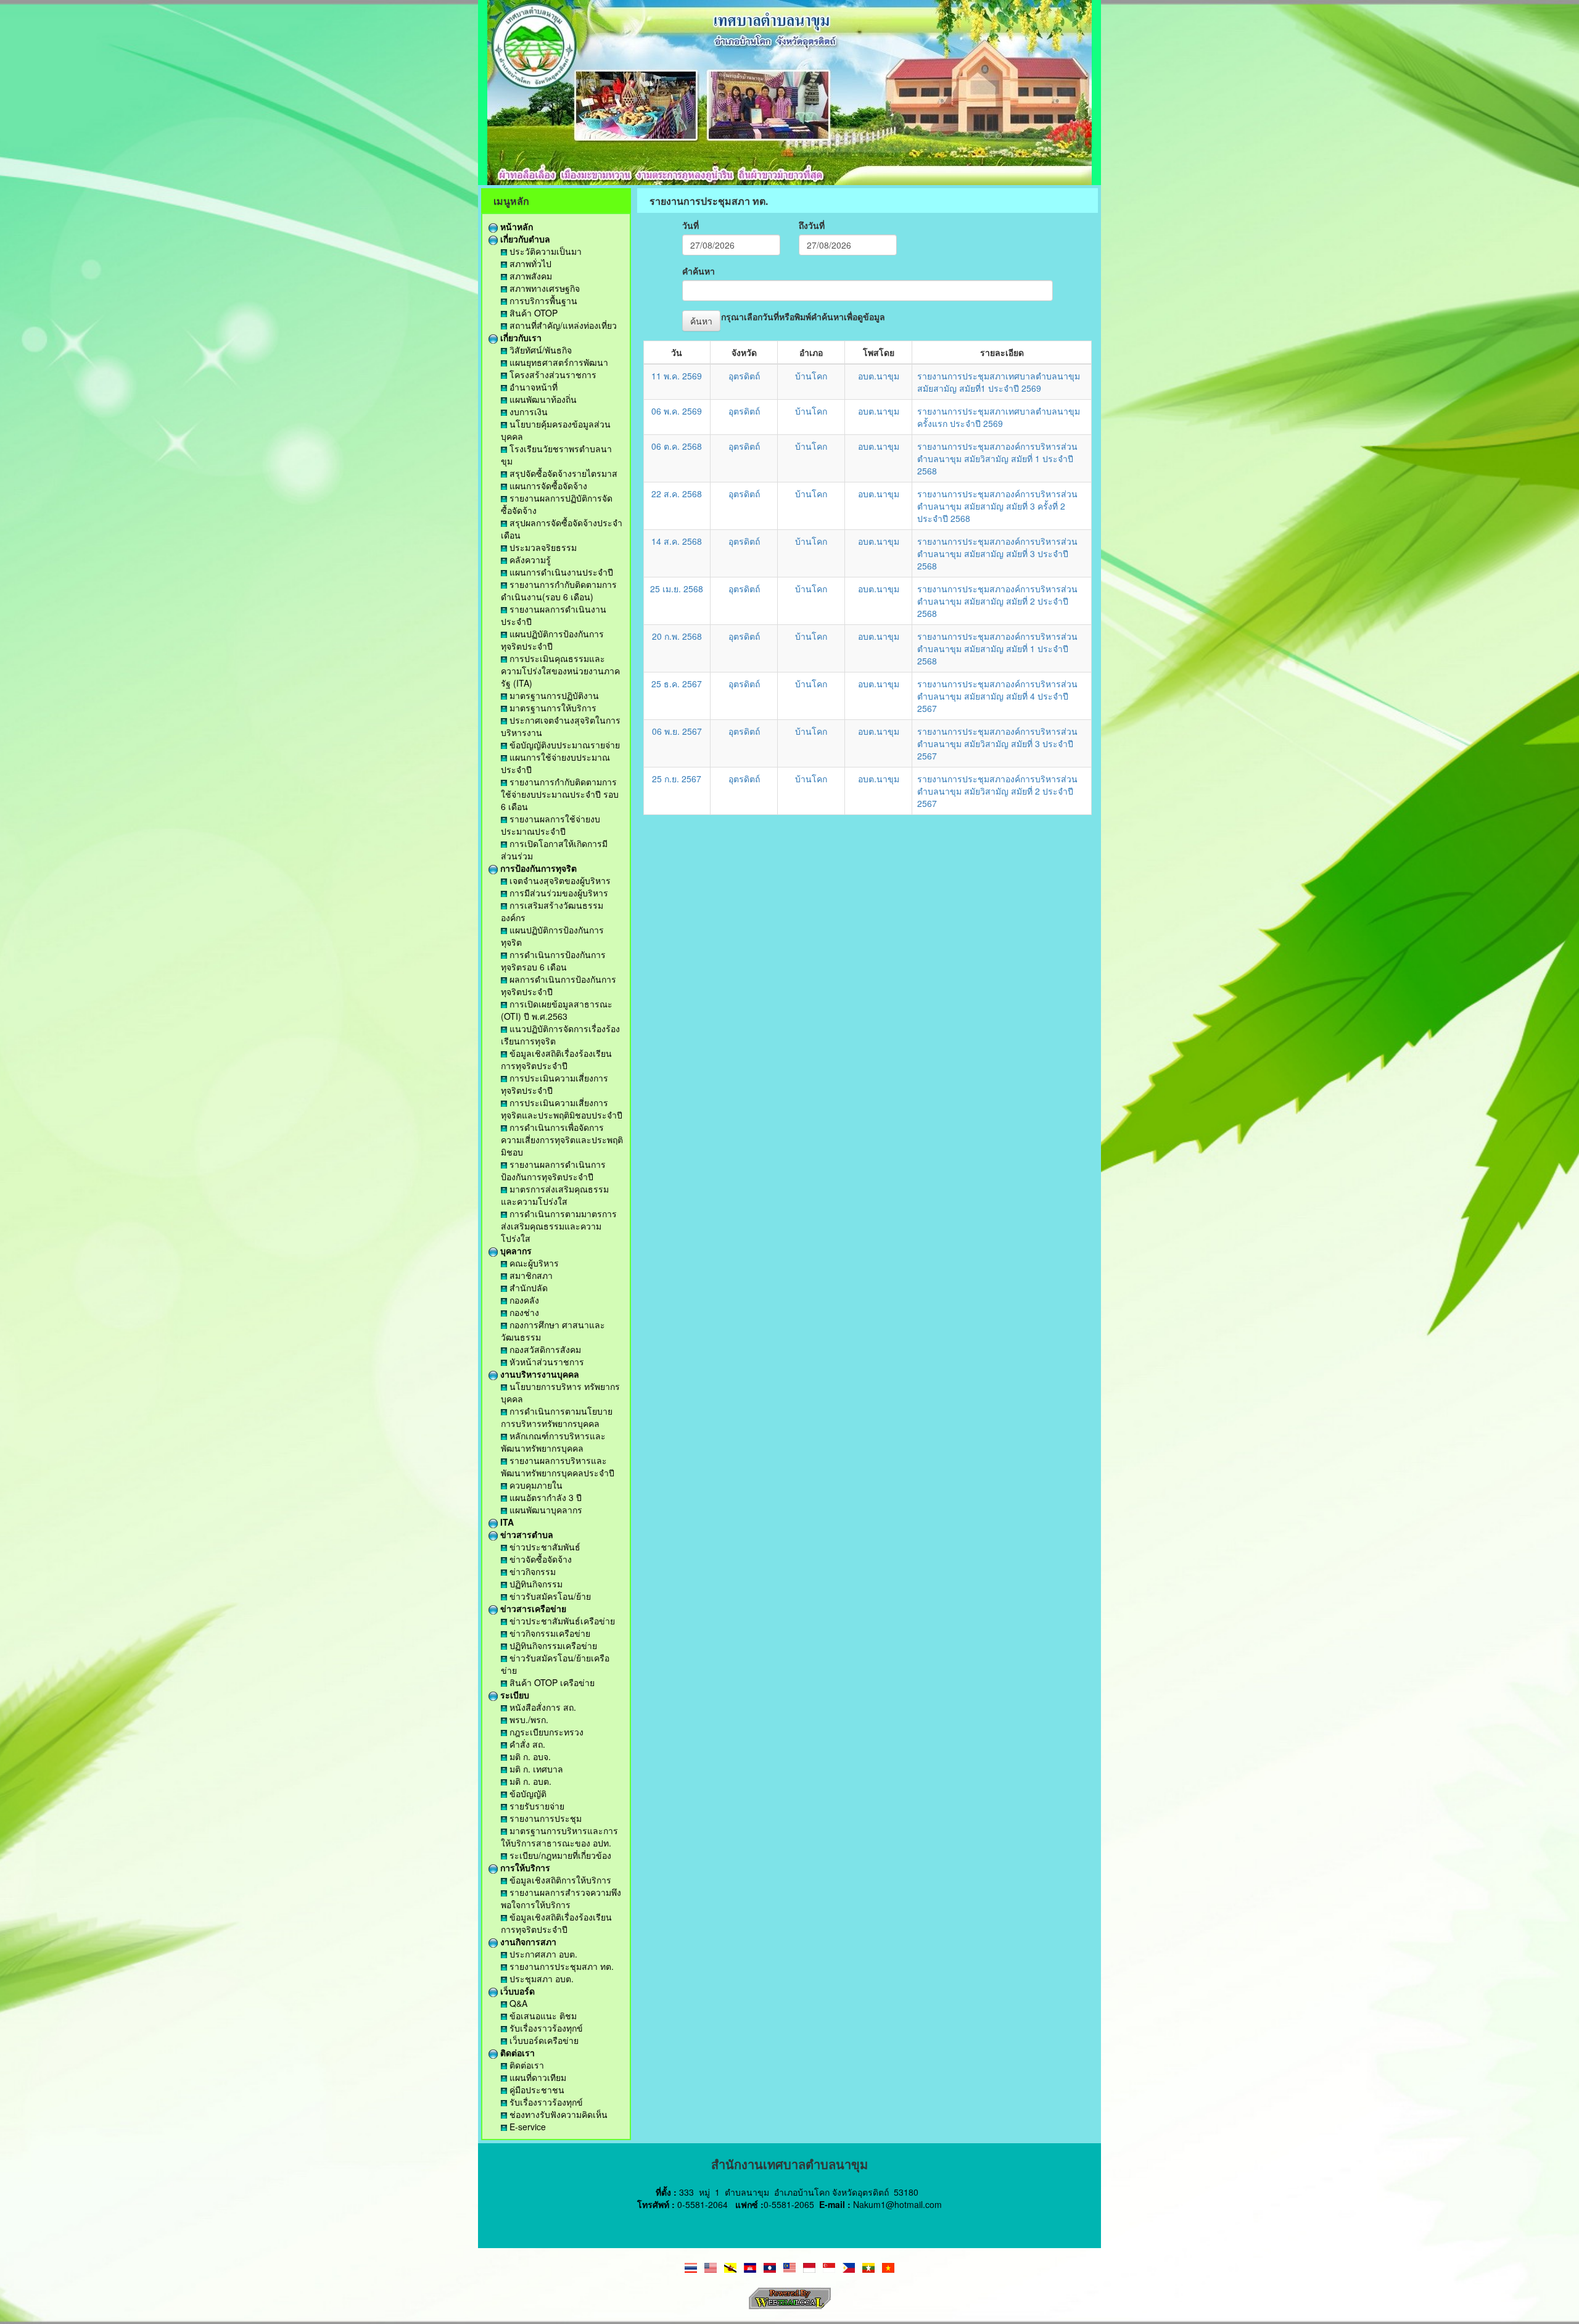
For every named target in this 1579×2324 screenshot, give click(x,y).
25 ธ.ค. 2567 (677, 684)
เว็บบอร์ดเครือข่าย (543, 2040)
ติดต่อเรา (516, 2053)
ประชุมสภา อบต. (540, 1979)
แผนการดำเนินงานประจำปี (560, 572)
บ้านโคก (811, 376)
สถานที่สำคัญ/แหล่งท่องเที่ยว (562, 325)
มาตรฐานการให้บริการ (552, 708)
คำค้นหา (699, 271)
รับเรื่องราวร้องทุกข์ (545, 2028)
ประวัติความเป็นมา (544, 251)
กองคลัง (523, 1300)
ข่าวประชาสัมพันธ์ (544, 1547)
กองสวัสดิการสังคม (544, 1349)
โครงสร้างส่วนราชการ (552, 374)
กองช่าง (523, 1312)
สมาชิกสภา (530, 1275)
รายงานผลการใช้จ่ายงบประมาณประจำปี (550, 825)
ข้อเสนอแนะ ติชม (542, 2016)
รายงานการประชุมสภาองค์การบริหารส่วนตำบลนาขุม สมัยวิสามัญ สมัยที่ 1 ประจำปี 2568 (997, 458)
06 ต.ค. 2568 (677, 446)
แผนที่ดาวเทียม (537, 2077)
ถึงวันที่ (812, 225)
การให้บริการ (524, 1867)
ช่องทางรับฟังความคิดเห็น (557, 2114)
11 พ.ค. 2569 (677, 376)
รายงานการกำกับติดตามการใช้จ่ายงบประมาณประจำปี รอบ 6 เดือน (560, 794)
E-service (526, 2127)
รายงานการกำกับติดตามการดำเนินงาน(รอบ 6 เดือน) (559, 590)
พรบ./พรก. (528, 1719)
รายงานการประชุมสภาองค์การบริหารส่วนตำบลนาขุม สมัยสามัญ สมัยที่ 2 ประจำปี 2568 (997, 601)
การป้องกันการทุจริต (537, 868)
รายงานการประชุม (544, 1818)
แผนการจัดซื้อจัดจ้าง (547, 486)
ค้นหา (701, 321)
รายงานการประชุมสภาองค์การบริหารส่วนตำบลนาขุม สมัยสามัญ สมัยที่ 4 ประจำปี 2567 (997, 696)
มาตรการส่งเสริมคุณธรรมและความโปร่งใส (555, 1195)
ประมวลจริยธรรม (542, 547)
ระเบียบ (513, 1695)
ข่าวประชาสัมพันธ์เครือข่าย (561, 1621)
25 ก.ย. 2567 (677, 779)
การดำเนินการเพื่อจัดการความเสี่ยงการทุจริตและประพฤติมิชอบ (562, 1139)
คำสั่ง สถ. (526, 1744)
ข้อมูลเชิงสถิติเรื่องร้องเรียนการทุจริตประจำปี (556, 1059)
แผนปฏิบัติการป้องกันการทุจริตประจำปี (552, 640)
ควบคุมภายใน (535, 1485)
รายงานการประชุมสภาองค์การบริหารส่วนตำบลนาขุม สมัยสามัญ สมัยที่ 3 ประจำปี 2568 (997, 553)
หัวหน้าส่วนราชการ (546, 1362)
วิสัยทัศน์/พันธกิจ (539, 350)
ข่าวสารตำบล (526, 1534)
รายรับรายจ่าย (536, 1806)
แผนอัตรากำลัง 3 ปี (544, 1497)
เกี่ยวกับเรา (520, 337)
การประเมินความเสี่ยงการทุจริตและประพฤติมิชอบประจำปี (562, 1109)
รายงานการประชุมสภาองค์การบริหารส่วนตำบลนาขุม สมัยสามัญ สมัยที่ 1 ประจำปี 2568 (997, 648)
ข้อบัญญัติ (527, 1793)
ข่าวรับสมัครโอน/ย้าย (549, 1596)
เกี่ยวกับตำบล (524, 239)
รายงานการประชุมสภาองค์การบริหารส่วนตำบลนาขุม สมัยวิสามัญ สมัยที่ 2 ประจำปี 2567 (997, 791)
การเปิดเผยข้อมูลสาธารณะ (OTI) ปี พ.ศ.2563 (557, 1010)
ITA (506, 1522)
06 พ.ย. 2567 (677, 731)
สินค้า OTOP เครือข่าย (551, 1682)
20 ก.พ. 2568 (677, 636)
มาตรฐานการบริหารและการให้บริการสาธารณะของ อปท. (559, 1837)
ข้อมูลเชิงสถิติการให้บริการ (559, 1880)
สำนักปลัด (527, 1288)
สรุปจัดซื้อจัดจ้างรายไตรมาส (562, 473)
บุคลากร (515, 1251)
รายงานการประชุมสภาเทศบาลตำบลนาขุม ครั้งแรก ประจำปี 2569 (999, 417)
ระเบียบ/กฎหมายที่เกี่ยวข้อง (559, 1855)
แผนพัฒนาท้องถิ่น (542, 399)
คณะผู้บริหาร (533, 1263)
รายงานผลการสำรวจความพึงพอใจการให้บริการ (561, 1898)
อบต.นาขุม (879, 376)
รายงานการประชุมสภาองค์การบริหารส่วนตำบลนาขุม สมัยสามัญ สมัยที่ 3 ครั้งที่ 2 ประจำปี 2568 (997, 506)
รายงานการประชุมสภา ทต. (560, 1966)
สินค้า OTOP (532, 313)
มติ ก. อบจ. (529, 1756)
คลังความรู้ (529, 560)
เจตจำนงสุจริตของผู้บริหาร (559, 880)
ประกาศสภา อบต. (542, 1954)
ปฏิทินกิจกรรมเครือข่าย (552, 1645)
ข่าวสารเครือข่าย (532, 1608)
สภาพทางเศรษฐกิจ (543, 288)
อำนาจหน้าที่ (532, 387)
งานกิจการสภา (527, 1941)
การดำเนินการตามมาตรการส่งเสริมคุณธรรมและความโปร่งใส (559, 1226)
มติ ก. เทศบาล (535, 1769)
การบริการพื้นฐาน (542, 300)
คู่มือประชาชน (536, 2090)
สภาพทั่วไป (529, 263)
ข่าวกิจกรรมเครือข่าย (549, 1633)
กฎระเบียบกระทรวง (545, 1732)
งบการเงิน (527, 411)
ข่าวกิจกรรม (531, 1571)
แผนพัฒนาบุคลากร (545, 1510)
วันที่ (691, 225)
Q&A (517, 2003)
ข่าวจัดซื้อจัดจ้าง (539, 1559)
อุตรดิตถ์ (744, 376)
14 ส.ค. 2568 (677, 541)
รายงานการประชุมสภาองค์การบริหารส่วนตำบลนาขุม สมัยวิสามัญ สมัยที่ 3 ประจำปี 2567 (997, 743)
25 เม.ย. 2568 (677, 589)
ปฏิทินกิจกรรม (535, 1584)
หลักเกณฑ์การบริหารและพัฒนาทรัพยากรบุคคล (553, 1442)
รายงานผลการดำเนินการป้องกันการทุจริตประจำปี (553, 1170)
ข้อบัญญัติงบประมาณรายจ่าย (563, 745)
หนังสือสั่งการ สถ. (542, 1707)
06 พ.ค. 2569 (677, 411)
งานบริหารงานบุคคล (538, 1374)
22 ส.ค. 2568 (677, 494)
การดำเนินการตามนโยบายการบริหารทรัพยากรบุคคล (557, 1417)
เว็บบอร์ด (516, 1991)
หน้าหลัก (515, 226)
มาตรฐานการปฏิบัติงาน (553, 695)
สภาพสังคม (530, 276)
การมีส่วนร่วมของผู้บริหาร (558, 893)
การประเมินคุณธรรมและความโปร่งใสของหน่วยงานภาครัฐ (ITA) (560, 671)
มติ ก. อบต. (529, 1781)
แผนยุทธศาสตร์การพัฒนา (558, 362)
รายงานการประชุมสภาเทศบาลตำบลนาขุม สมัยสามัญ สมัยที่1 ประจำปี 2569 (999, 382)
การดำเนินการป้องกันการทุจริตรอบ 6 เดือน (553, 961)
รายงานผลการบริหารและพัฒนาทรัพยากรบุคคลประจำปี (558, 1466)
